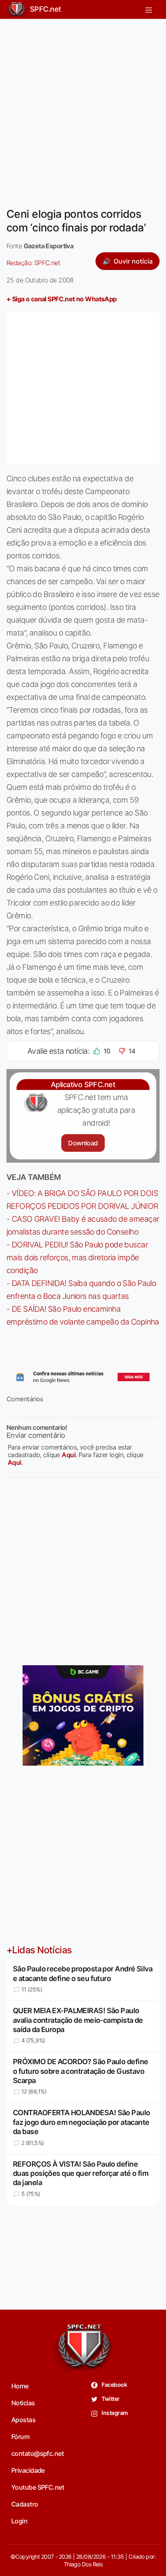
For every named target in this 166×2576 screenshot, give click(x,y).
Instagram (114, 2413)
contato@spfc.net (37, 2453)
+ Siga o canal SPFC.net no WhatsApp (62, 299)
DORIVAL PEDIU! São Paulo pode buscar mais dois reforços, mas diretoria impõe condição (77, 1257)
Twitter (110, 2399)
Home (20, 2386)
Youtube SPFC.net (38, 2487)
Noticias (23, 2403)
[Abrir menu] (149, 9)
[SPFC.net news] (83, 1377)
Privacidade (28, 2470)
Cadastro (25, 2504)
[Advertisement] (83, 108)
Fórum (20, 2437)
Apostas (23, 2420)
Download (83, 1143)
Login (19, 2521)
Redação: (33, 263)
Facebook (114, 2385)
